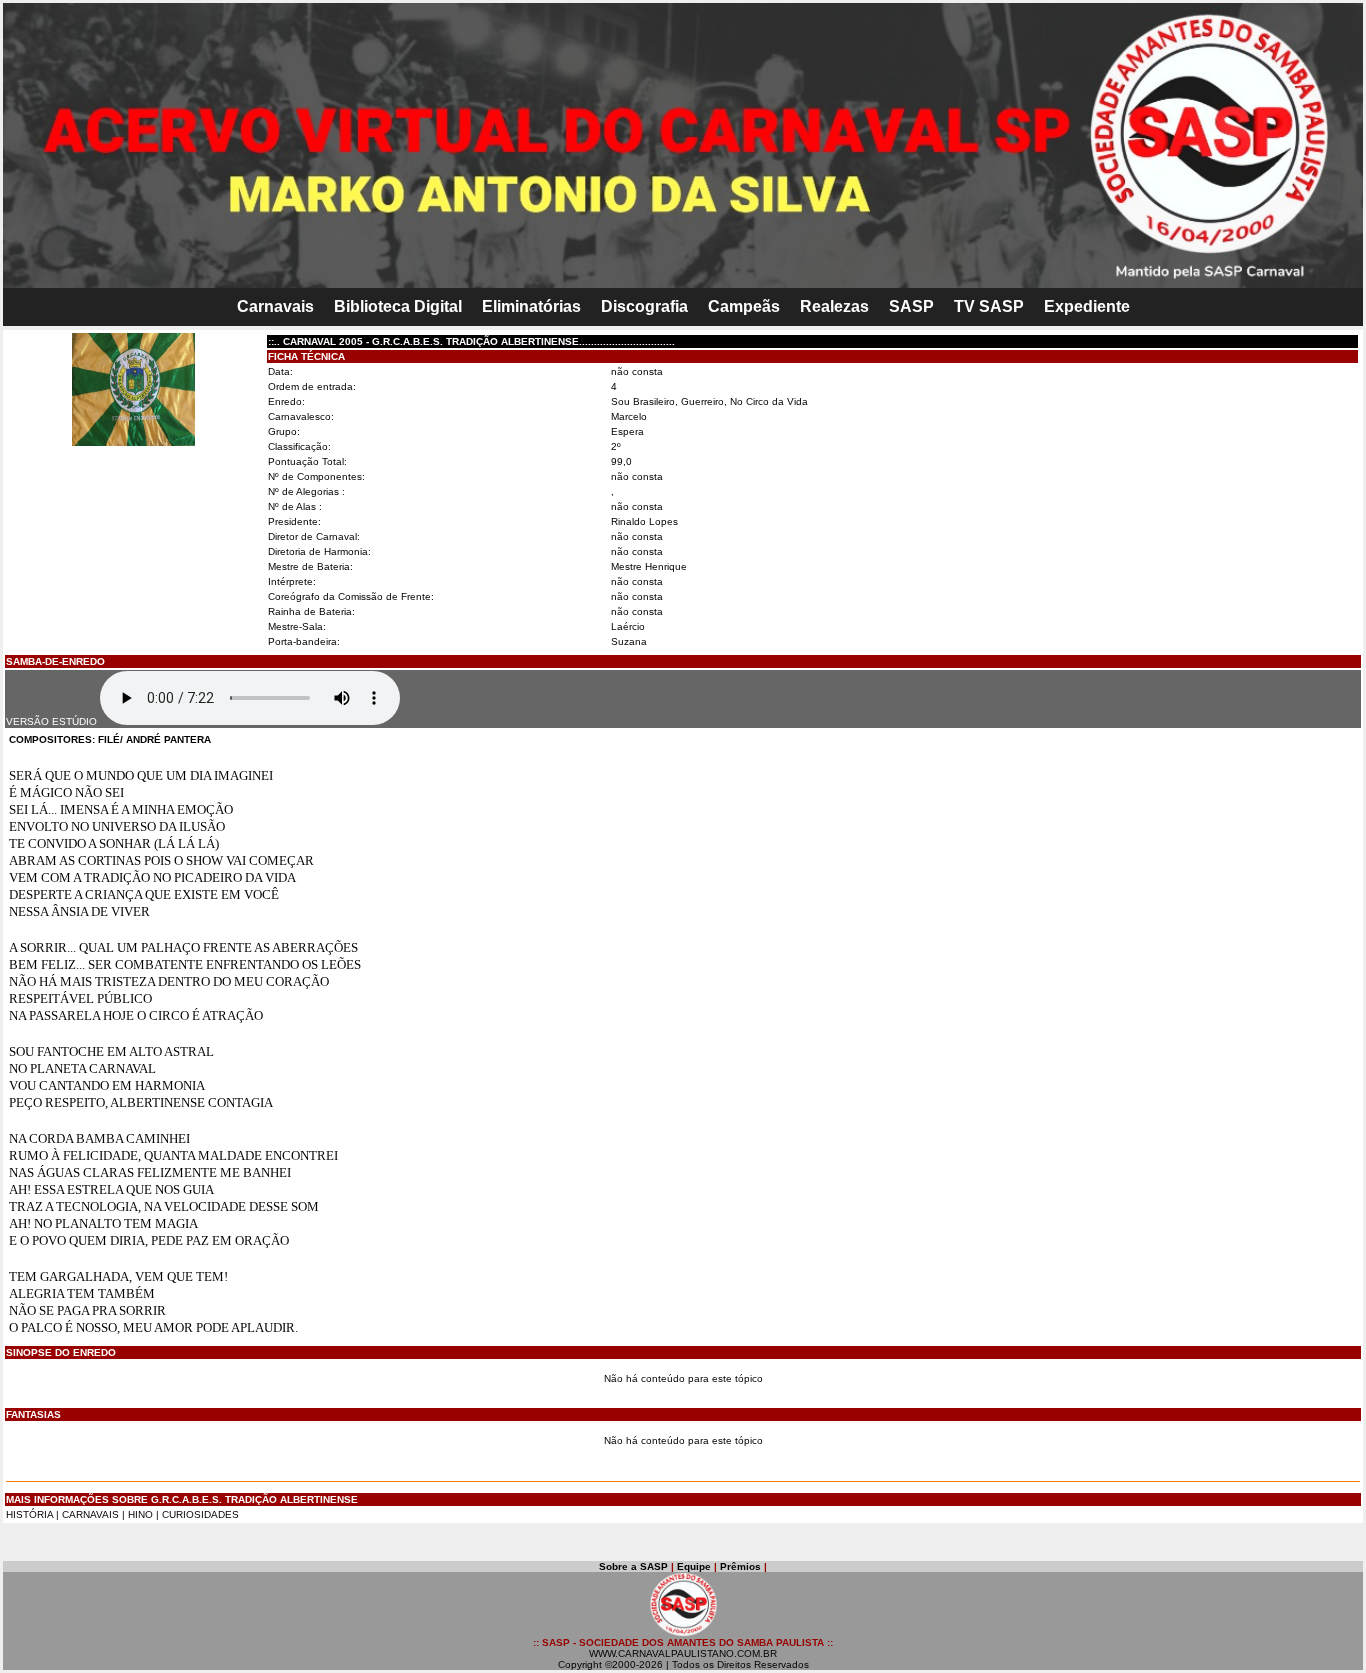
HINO (140, 1514)
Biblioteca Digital (398, 306)
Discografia (644, 306)
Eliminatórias (531, 306)
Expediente (1087, 306)
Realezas (834, 306)
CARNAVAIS (92, 1514)
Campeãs (744, 306)
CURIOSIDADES (200, 1514)
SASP (911, 306)
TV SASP (989, 306)
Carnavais (275, 306)
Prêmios (740, 1566)
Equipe (694, 1566)
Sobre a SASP (633, 1566)
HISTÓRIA (29, 1514)
